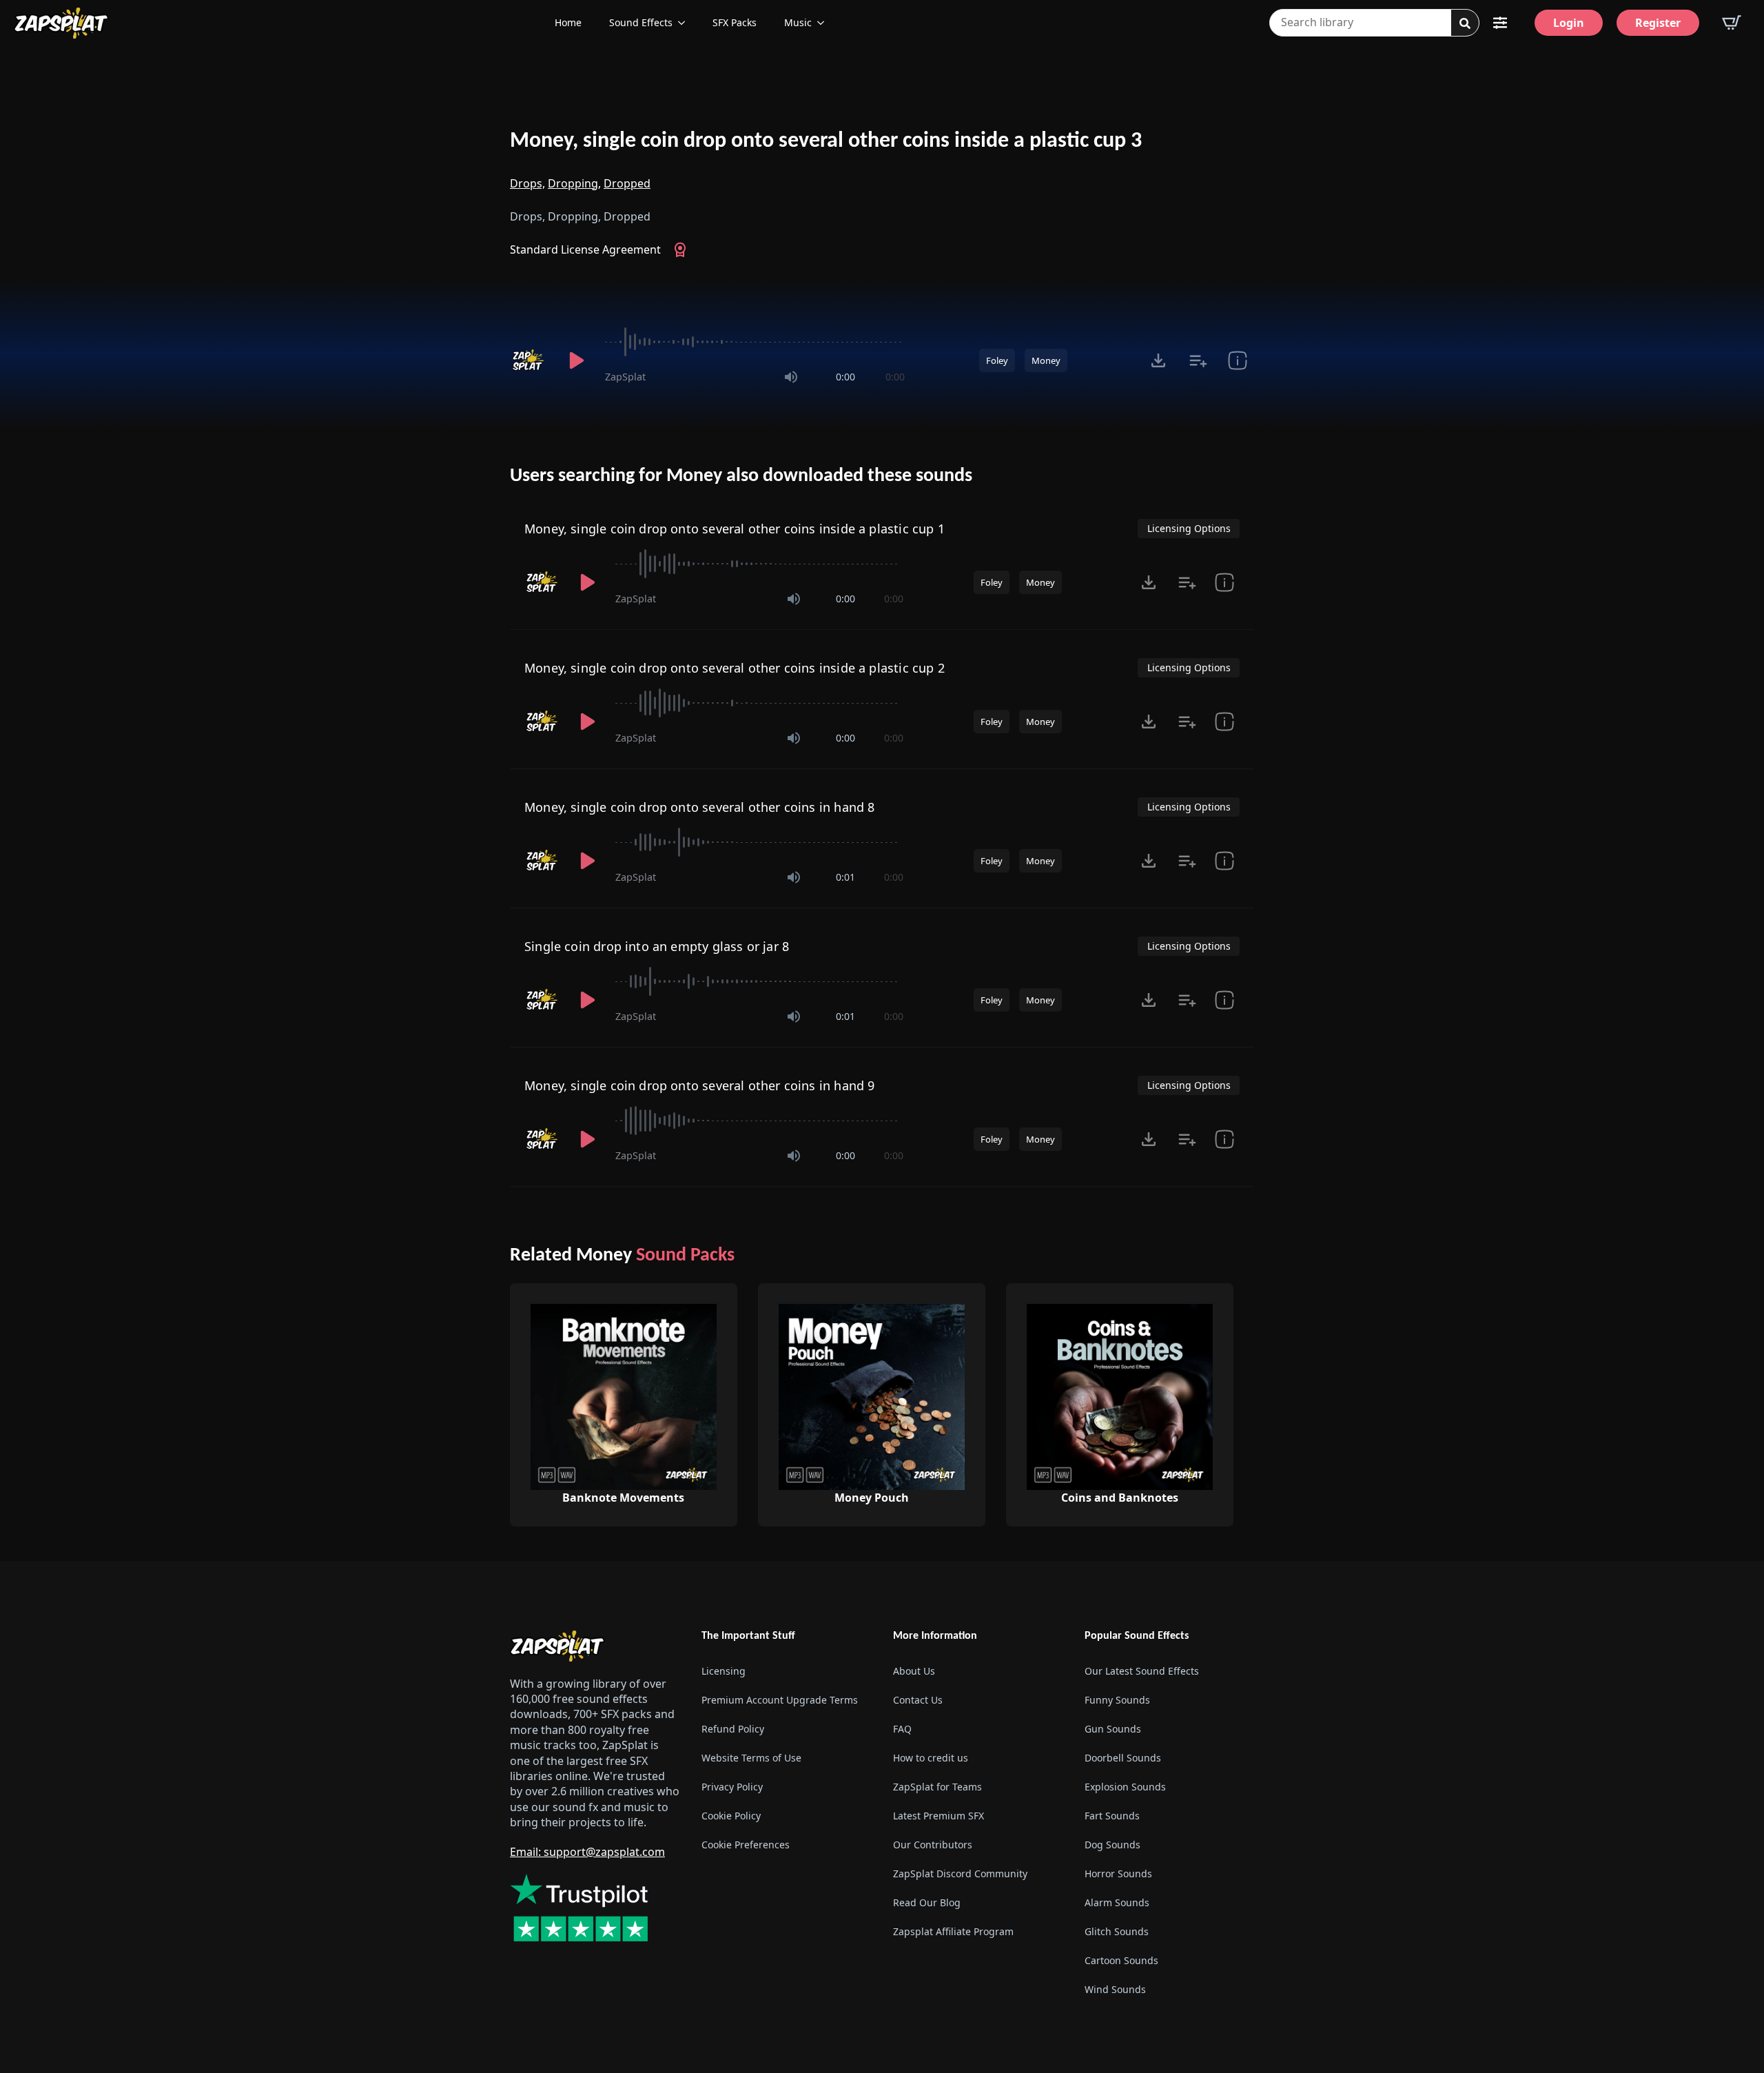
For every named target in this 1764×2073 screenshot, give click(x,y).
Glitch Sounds (1117, 1931)
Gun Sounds (1113, 1729)
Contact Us (918, 1700)
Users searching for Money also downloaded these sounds (741, 476)
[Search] (1465, 23)
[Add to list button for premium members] (1198, 360)
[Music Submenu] (825, 23)
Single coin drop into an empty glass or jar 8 (657, 946)
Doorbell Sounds (1123, 1758)
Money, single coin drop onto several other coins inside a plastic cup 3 (826, 141)
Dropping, (574, 183)
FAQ (902, 1729)
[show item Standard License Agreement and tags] (1237, 360)
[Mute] (791, 377)
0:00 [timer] (845, 377)
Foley (997, 360)
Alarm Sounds (1117, 1902)
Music (798, 22)
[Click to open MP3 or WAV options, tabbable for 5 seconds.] (1158, 360)
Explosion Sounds (1125, 1787)
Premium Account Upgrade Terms (780, 1700)
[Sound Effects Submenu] (686, 23)
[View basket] (1732, 23)
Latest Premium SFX (939, 1816)
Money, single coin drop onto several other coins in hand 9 (699, 1085)
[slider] (755, 342)
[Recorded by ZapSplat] (529, 360)
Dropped (627, 183)
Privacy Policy (732, 1787)
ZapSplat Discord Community (960, 1873)
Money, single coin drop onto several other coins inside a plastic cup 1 (735, 529)
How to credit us (931, 1758)
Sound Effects (641, 22)
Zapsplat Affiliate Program (953, 1931)
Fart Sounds (1112, 1816)
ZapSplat (625, 377)
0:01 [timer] (845, 877)
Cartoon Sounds (1121, 1960)
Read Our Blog (927, 1902)
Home (568, 22)
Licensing (724, 1671)
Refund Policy (733, 1729)
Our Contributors (933, 1845)
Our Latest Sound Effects (1142, 1671)
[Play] (576, 360)
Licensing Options (1189, 528)
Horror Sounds (1118, 1873)
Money (1046, 360)
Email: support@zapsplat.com (587, 1852)
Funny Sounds (1117, 1700)
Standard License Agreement (585, 249)
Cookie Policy (731, 1816)
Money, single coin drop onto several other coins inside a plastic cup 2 (735, 668)
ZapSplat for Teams (937, 1787)
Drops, (527, 183)
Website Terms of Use (751, 1758)
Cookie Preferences (746, 1845)
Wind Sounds (1115, 1989)
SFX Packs (735, 22)
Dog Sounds (1112, 1845)
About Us (914, 1671)
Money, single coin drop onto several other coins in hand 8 (699, 807)
